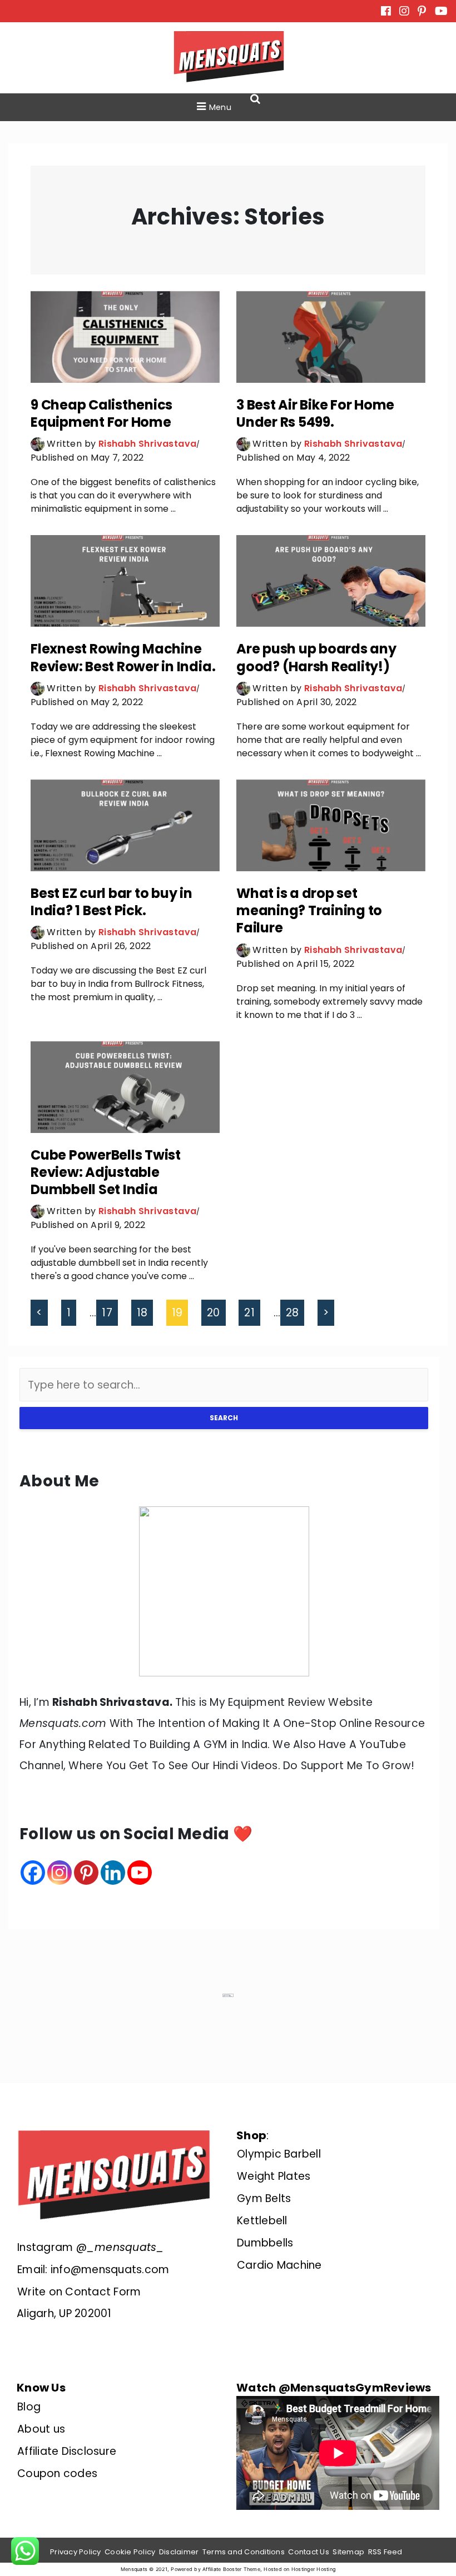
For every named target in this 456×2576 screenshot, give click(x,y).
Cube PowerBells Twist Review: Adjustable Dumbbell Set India (106, 1172)
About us (41, 2429)
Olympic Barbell (279, 2154)
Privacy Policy (76, 2552)
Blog (29, 2407)
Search (224, 1418)
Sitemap (348, 2552)
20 (214, 1313)
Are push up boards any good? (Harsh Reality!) (316, 657)
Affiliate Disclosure (67, 2451)
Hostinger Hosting (313, 2569)
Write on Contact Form (79, 2292)
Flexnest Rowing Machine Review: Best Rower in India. (123, 657)
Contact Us (309, 2552)
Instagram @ (91, 2247)
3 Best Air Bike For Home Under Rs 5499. (315, 413)
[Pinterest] (86, 1873)
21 (249, 1313)
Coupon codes (57, 2473)
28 (293, 1313)
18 (142, 1313)
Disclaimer (179, 2552)
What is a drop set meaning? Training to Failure (309, 910)
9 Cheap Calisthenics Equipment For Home (101, 413)
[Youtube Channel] (140, 1873)
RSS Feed (385, 2552)
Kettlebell (262, 2221)
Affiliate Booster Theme (231, 2569)
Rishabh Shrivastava (148, 444)
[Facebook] (33, 1873)
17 (107, 1313)
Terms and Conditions (244, 2552)
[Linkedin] (113, 1873)
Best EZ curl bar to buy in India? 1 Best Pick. (111, 902)
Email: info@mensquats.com (93, 2270)
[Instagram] (60, 1873)
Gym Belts (264, 2198)
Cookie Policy (130, 2552)
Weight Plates (274, 2176)
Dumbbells (265, 2243)
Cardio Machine (279, 2265)
